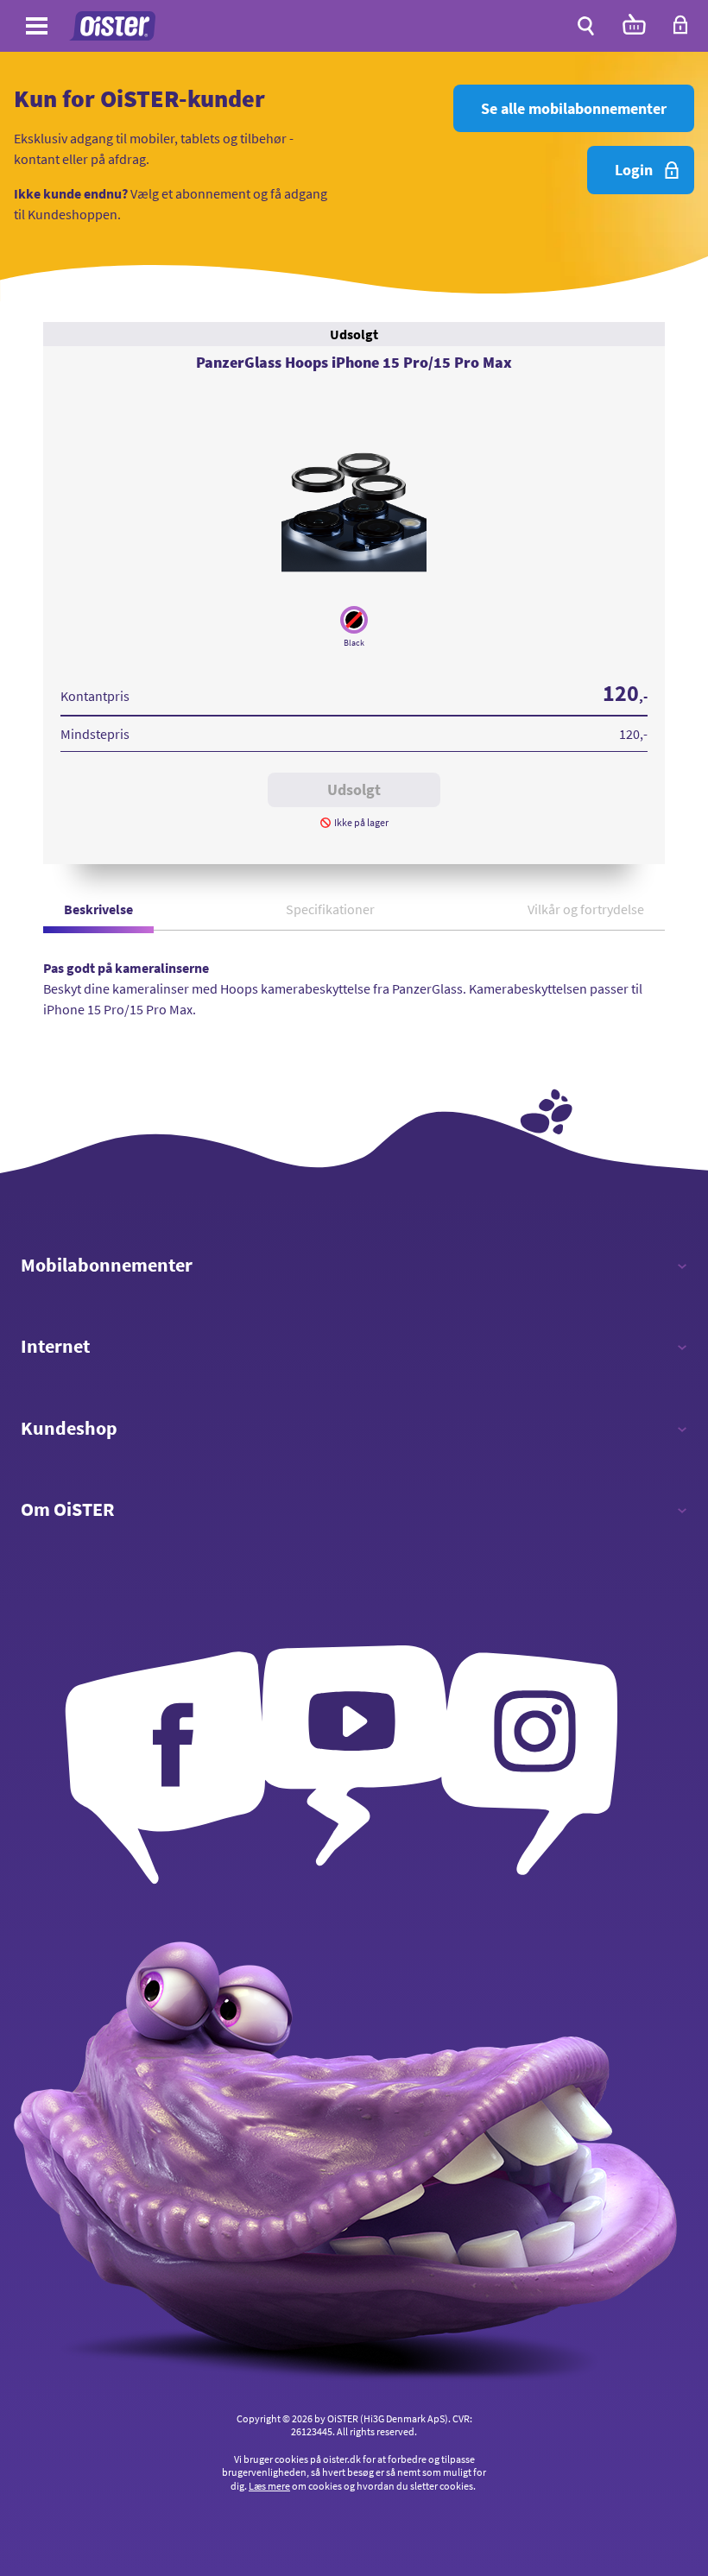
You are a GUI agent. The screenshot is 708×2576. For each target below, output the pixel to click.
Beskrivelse (98, 909)
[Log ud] (680, 30)
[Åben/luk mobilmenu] (37, 28)
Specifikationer (330, 909)
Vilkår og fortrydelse (586, 909)
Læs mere (269, 2486)
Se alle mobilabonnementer (574, 108)
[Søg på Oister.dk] (586, 26)
